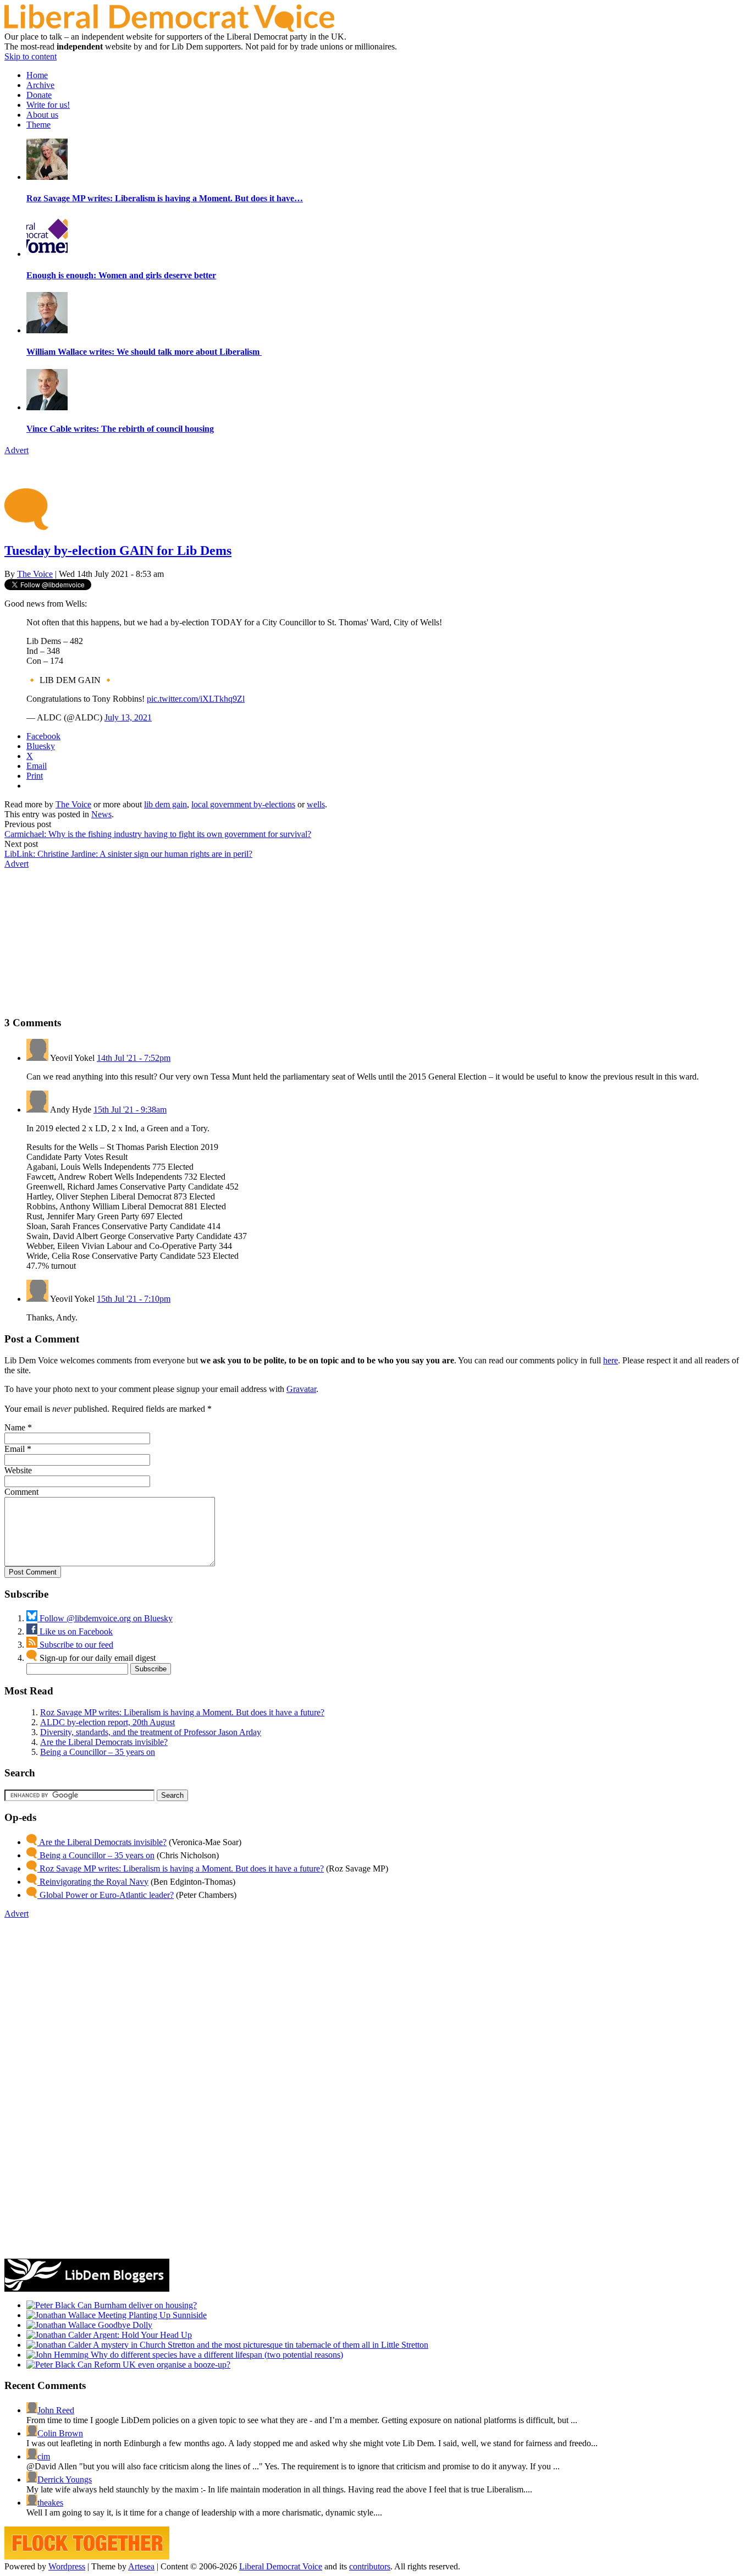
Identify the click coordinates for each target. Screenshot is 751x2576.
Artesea (141, 2566)
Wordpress (67, 2566)
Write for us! (48, 105)
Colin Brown (60, 2433)
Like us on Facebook (75, 1631)
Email (15, 1449)
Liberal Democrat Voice (281, 2566)
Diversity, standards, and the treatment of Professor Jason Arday (151, 1732)
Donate (39, 95)
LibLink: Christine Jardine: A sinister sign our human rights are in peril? (128, 854)
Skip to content (31, 56)
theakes (50, 2503)
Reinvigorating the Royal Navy (93, 1882)
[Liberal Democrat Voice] (169, 29)
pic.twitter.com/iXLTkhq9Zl (196, 699)
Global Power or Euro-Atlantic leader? (106, 1895)
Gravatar (301, 1389)
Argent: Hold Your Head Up (142, 2335)
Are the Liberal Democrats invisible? (104, 1742)
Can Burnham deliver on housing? (136, 2305)
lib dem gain (165, 804)
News (101, 814)
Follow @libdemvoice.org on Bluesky (105, 1618)
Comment (21, 1492)
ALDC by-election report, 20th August (107, 1722)
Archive (40, 85)
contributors (370, 2566)
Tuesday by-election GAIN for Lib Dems (118, 551)
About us (42, 115)
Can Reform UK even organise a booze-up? (153, 2365)
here (611, 1360)
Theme (38, 125)
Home (37, 75)
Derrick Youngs (65, 2479)
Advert (16, 450)
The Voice (35, 574)
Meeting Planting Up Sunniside (151, 2315)
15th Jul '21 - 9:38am (130, 1110)
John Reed (56, 2410)
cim (44, 2456)
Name (15, 1427)
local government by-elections (243, 804)
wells (316, 804)
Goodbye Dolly (124, 2325)
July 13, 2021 (128, 717)
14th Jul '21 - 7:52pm (134, 1058)
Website (18, 1470)
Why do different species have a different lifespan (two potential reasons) (216, 2355)
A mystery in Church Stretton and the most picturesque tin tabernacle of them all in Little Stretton (260, 2345)
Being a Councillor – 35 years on (98, 1752)
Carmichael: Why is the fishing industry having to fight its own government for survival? (158, 834)
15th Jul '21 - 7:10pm (134, 1299)
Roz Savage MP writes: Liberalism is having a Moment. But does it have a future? (182, 1712)
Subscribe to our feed (75, 1645)
